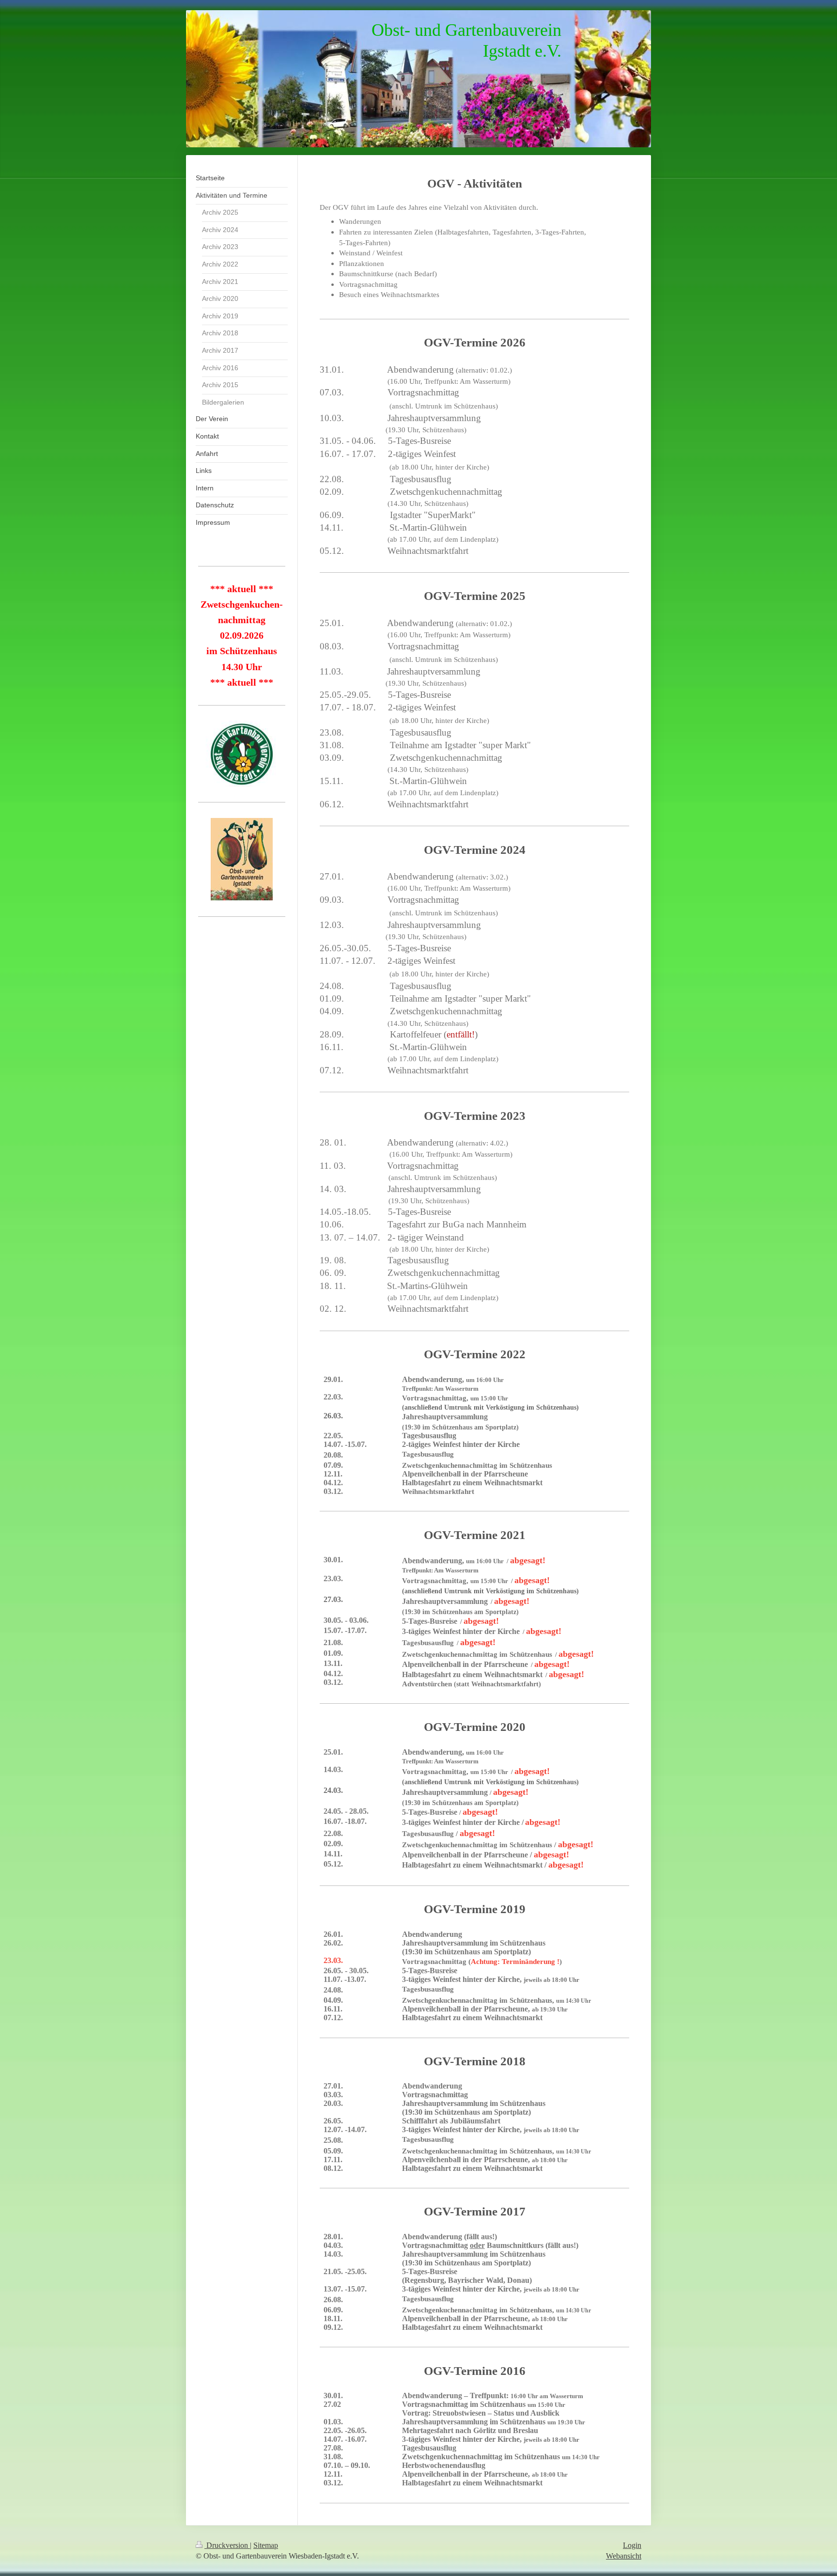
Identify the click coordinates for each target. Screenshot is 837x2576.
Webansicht (624, 2556)
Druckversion (227, 2545)
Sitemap (266, 2545)
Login (632, 2545)
